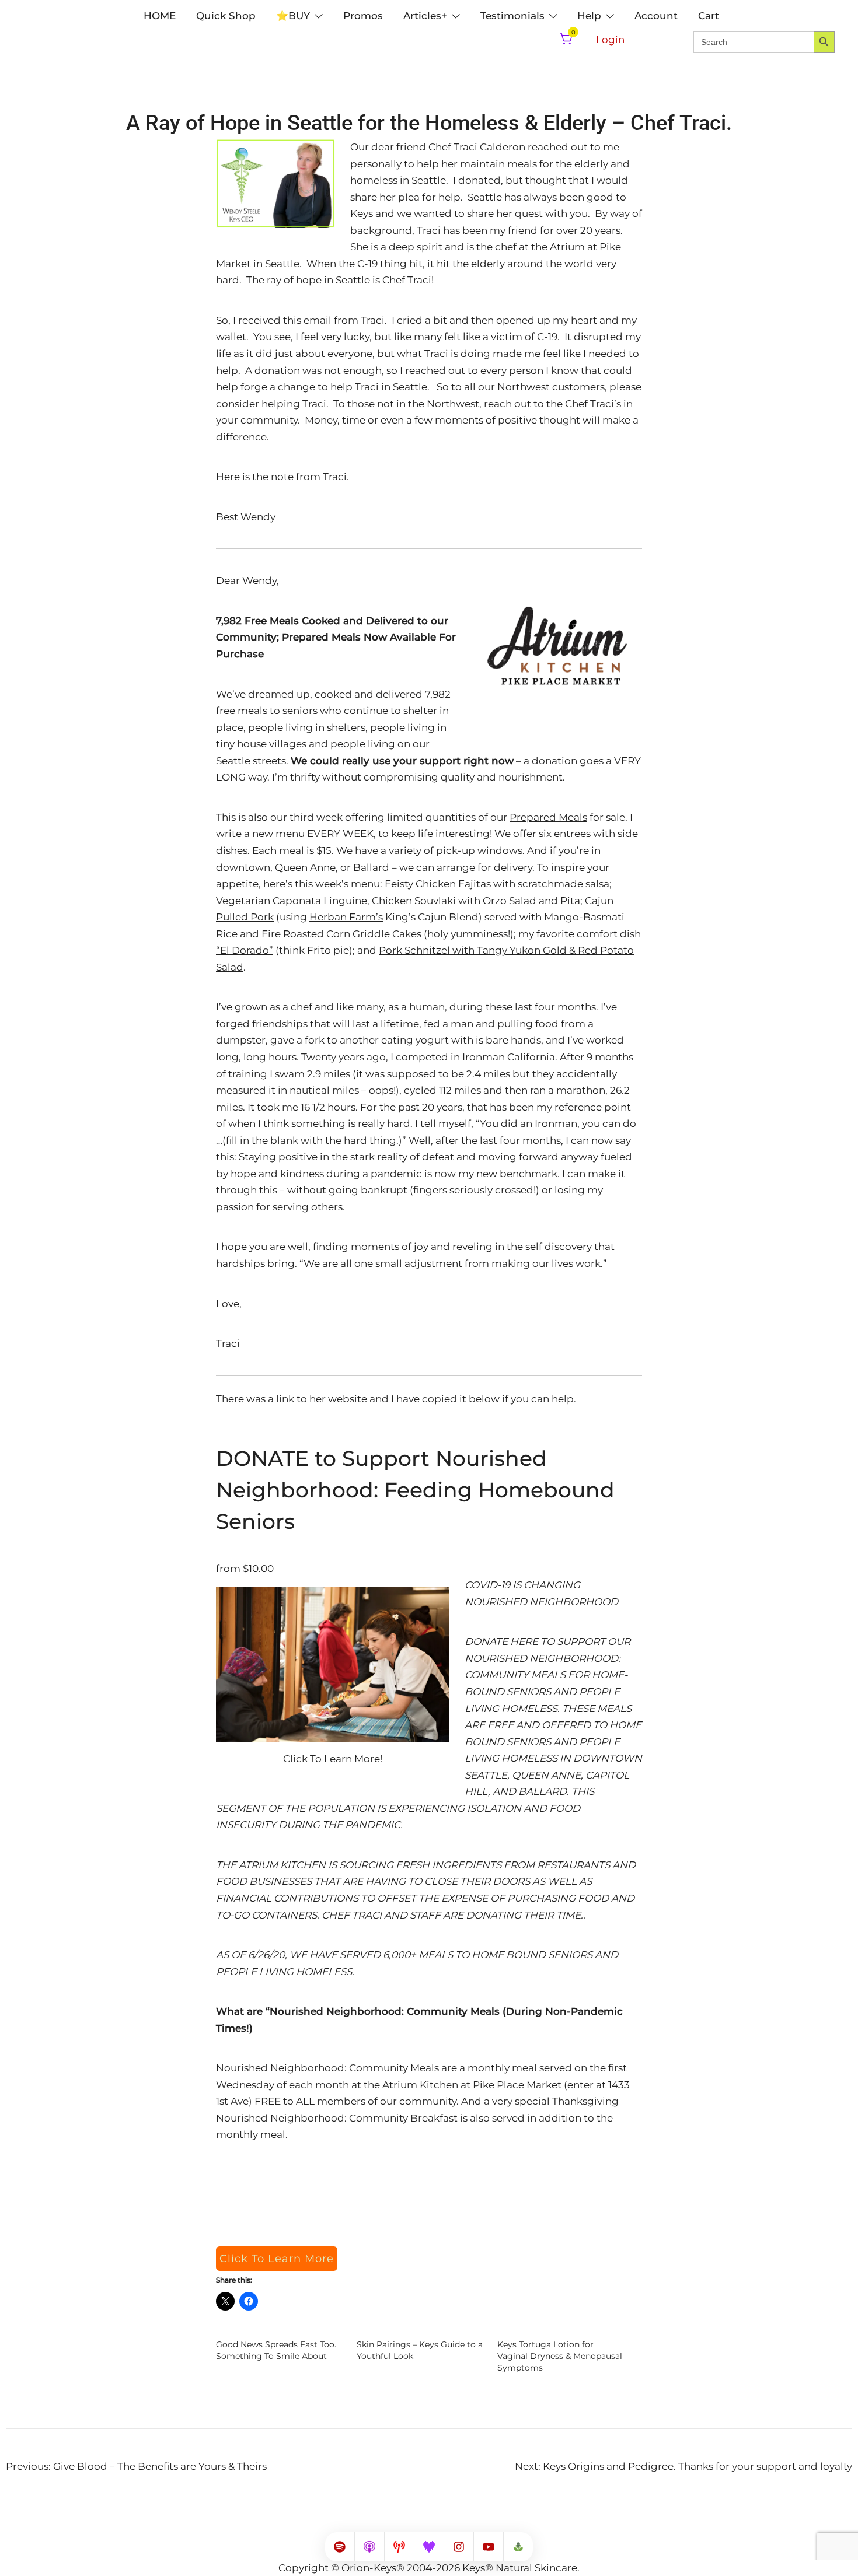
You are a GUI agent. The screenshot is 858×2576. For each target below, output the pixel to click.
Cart (709, 16)
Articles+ (425, 16)
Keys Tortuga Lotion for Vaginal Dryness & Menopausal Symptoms (560, 2356)
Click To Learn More (277, 2259)
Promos (363, 16)
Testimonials (512, 16)
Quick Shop (226, 16)
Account (656, 16)
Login (610, 40)
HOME (160, 16)
